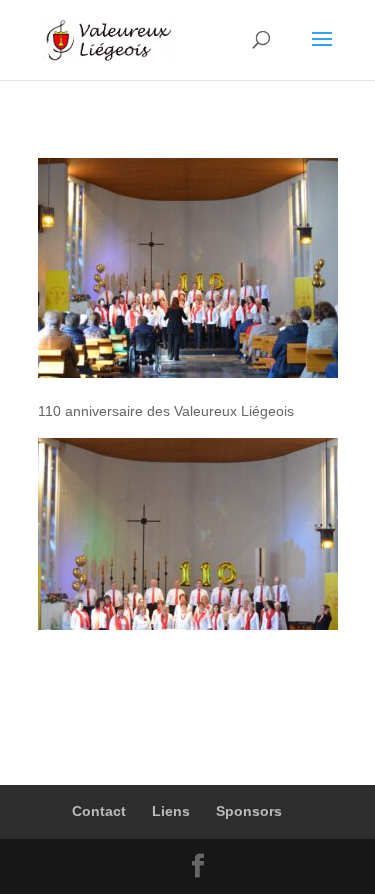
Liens (171, 811)
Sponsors (249, 811)
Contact (99, 811)
